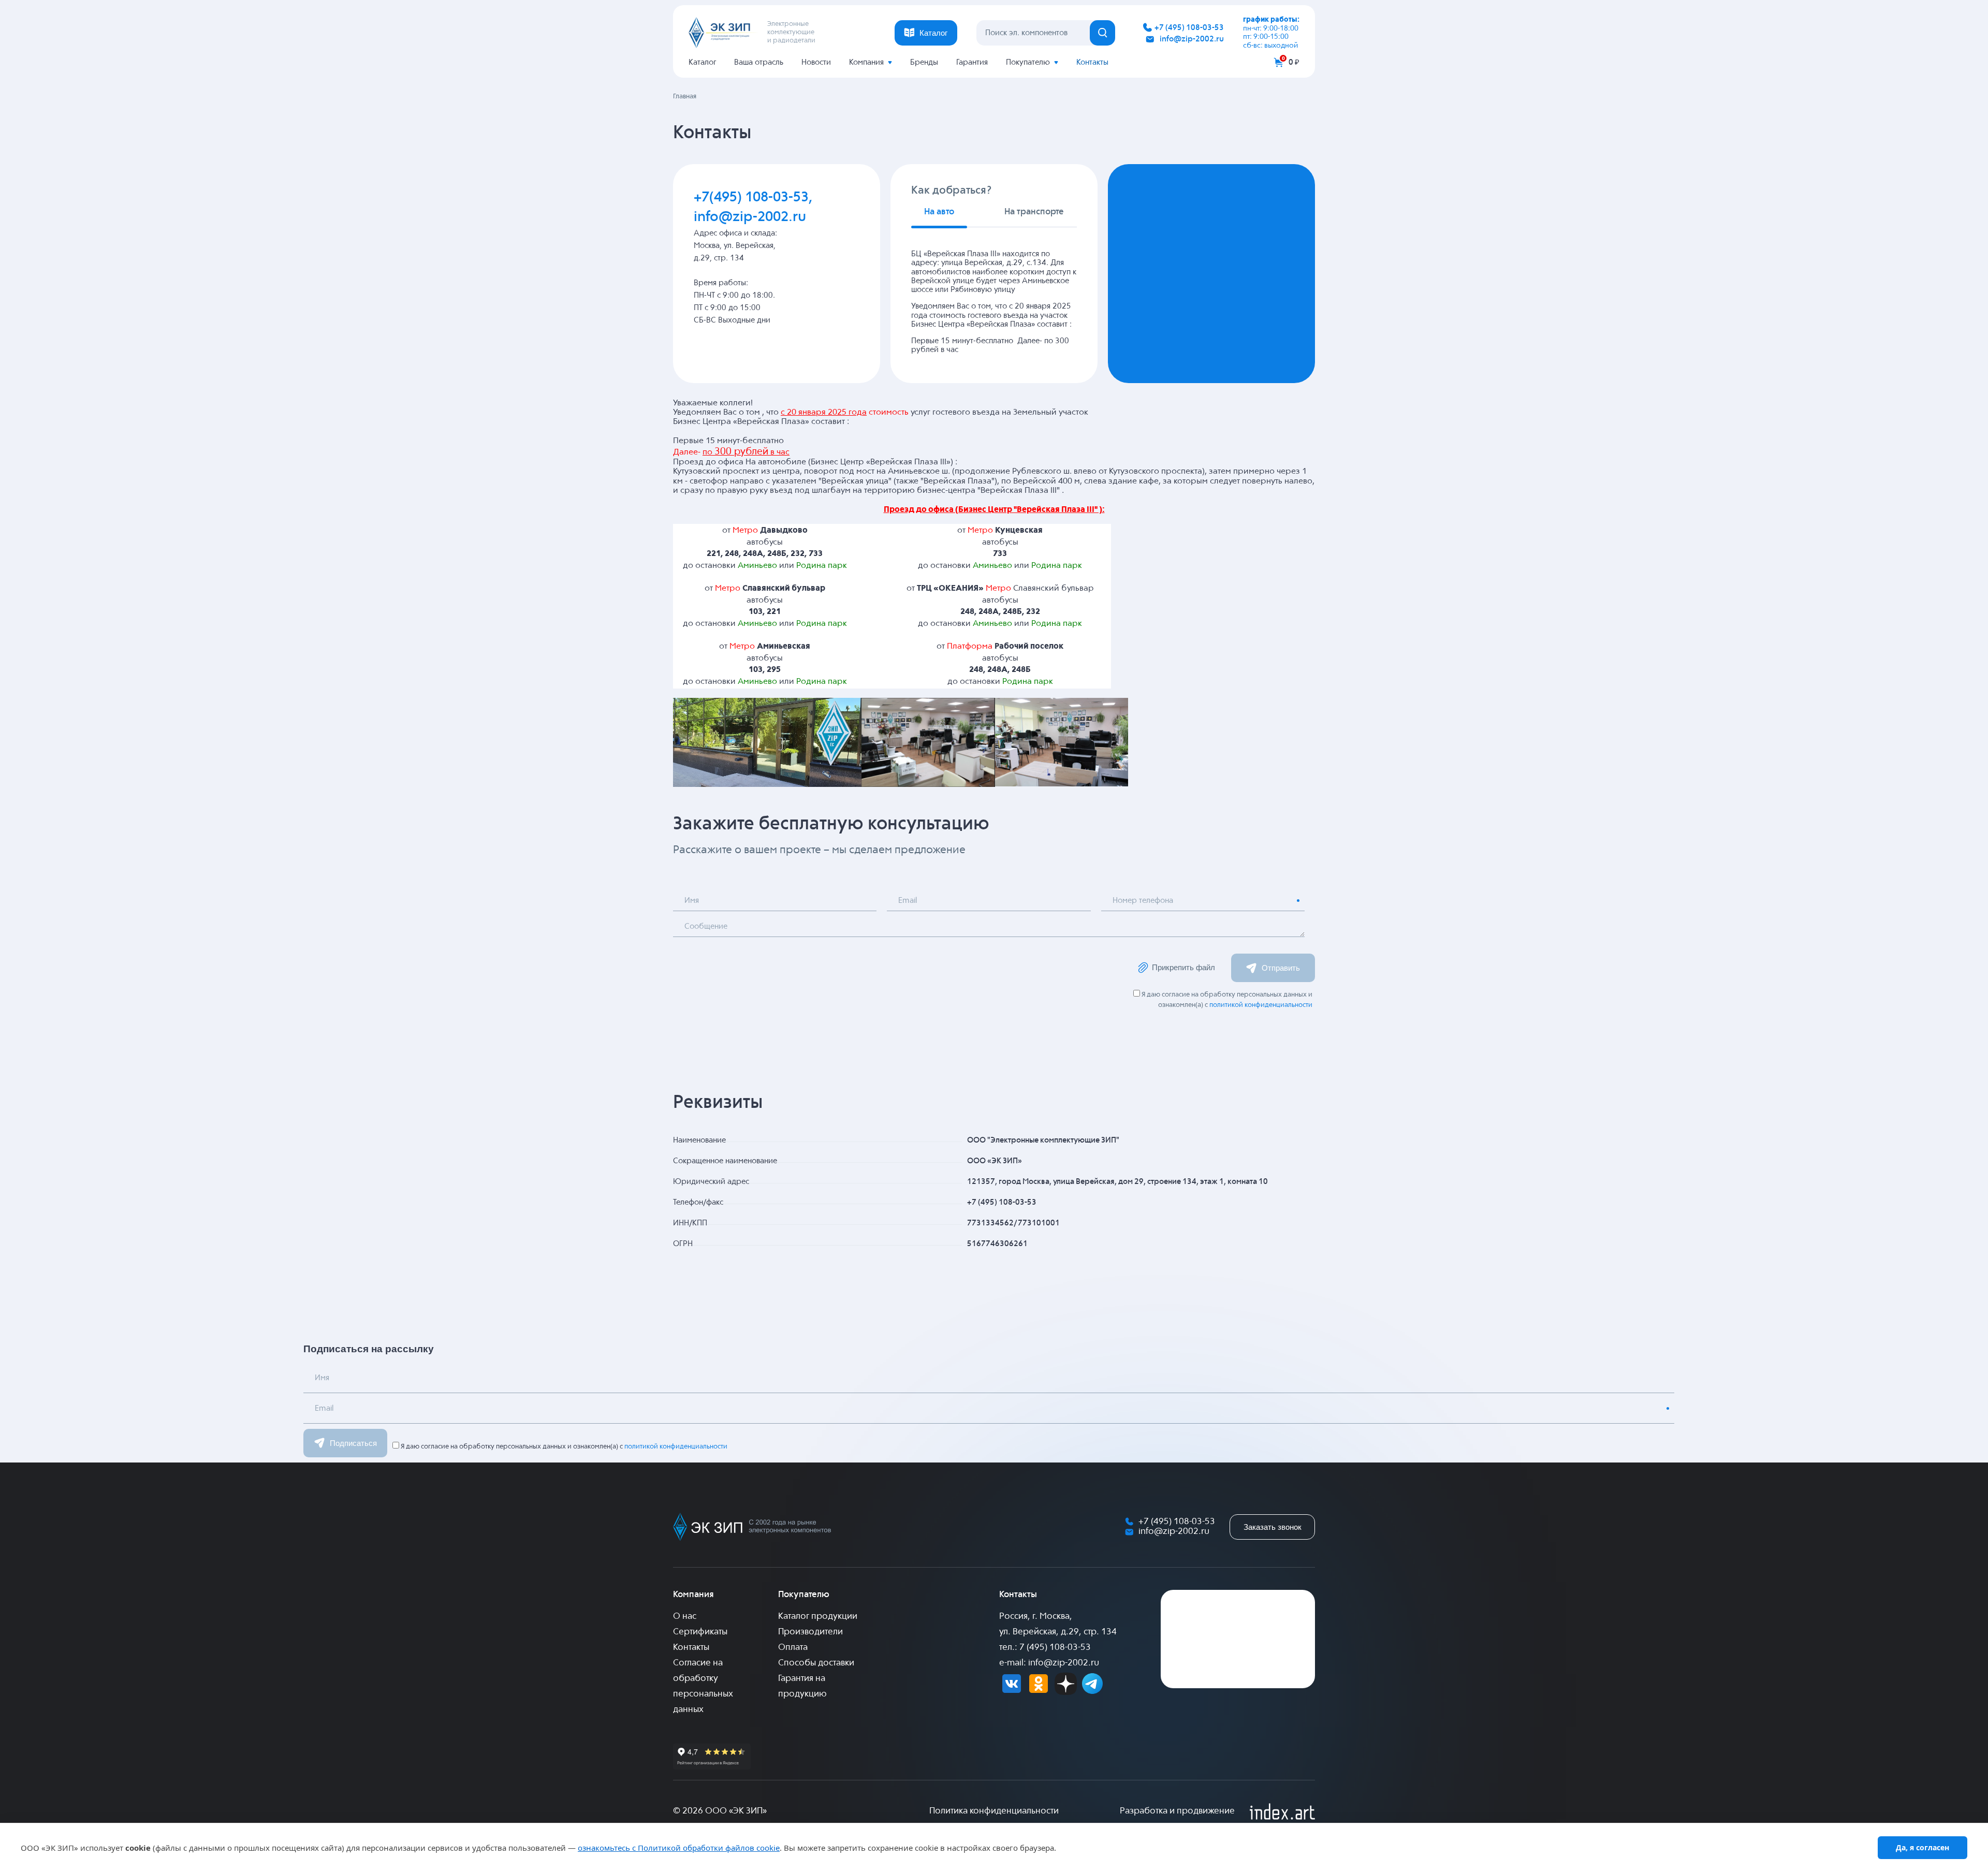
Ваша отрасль (759, 62)
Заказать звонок (1273, 1527)
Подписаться (353, 1443)
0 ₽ (1294, 62)
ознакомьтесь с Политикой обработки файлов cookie (679, 1848)
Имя (692, 901)
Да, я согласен (1923, 1847)
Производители (810, 1632)
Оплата (793, 1648)
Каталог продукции (818, 1617)
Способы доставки (816, 1663)
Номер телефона (1143, 901)
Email (908, 901)
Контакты (1092, 62)
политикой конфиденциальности (1261, 1005)
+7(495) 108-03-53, (753, 198)
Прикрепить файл (1183, 967)
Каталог (702, 62)
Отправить (1281, 968)
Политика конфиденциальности (994, 1811)
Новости (816, 62)
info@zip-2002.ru (1192, 39)
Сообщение (706, 926)
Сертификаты (700, 1632)
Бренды (924, 62)
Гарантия (972, 62)
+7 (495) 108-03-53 (1189, 28)
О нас (685, 1617)
